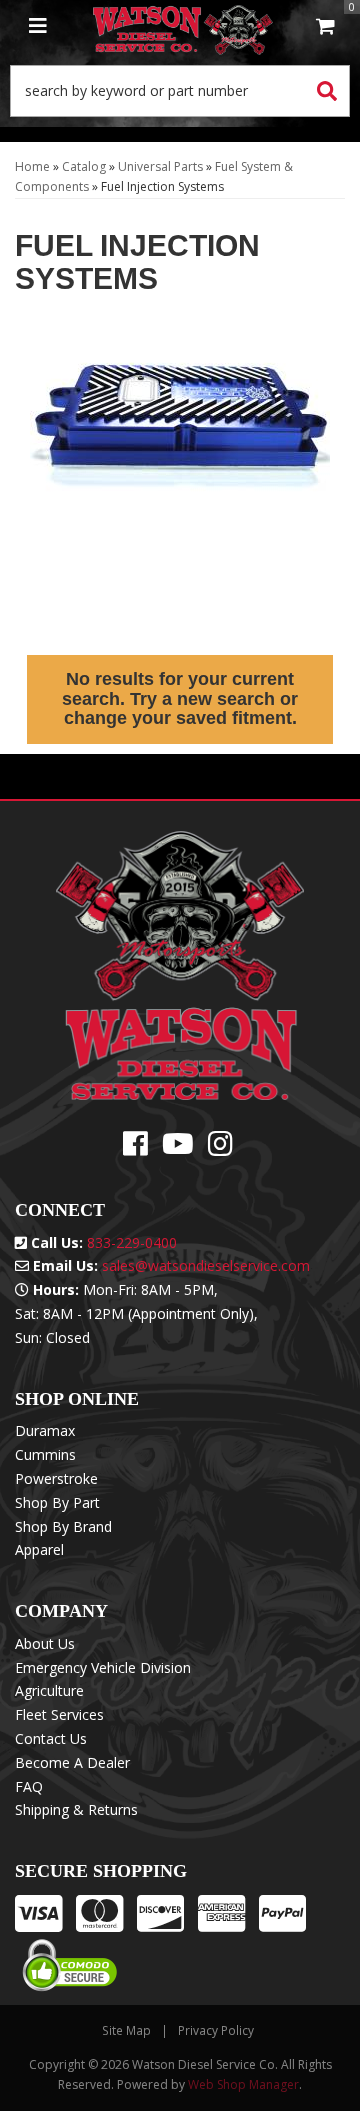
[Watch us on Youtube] (178, 1148)
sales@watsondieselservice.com (206, 1265)
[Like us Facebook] (135, 1148)
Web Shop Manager (243, 2084)
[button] (180, 91)
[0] (325, 27)
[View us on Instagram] (220, 1148)
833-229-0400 (132, 1242)
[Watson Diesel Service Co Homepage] (183, 27)
